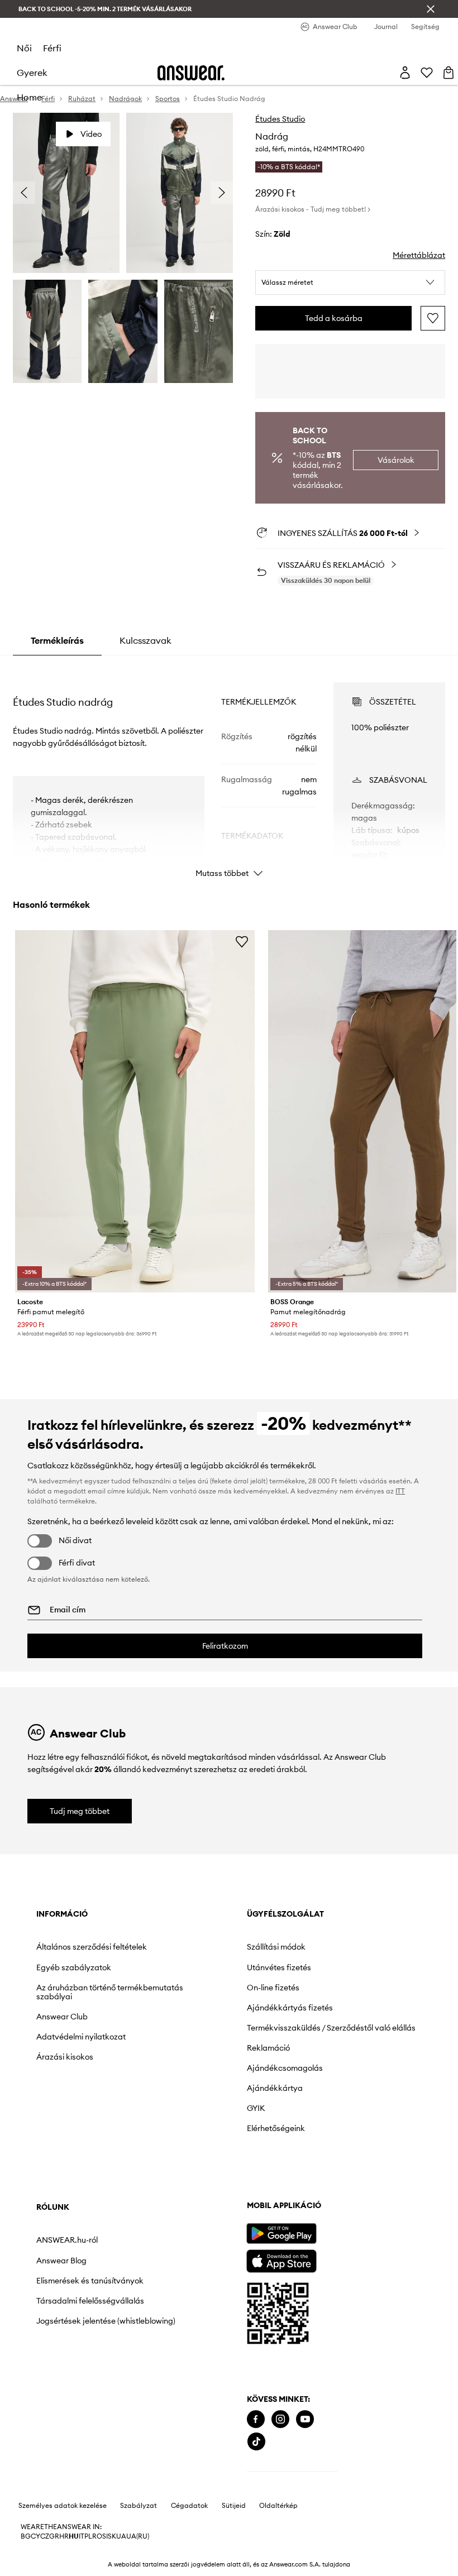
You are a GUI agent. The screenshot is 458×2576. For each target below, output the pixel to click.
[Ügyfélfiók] (405, 73)
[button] (350, 283)
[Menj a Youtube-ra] (305, 2419)
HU (74, 2536)
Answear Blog (61, 2261)
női (24, 48)
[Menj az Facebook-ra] (256, 2419)
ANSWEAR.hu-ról (67, 2240)
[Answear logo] (191, 73)
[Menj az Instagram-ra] (280, 2419)
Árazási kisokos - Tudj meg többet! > (313, 209)
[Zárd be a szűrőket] (431, 9)
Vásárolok (396, 460)
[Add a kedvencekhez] (433, 318)
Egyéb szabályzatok (74, 1967)
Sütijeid (234, 2506)
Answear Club (62, 2017)
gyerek (32, 73)
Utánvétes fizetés (279, 1967)
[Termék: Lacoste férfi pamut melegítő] (135, 1111)
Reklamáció (268, 2048)
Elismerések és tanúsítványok (90, 2281)
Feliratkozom (225, 1646)
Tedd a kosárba (334, 318)
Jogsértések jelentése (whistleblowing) (106, 2321)
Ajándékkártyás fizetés (290, 2008)
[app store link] (281, 2260)
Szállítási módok (276, 1947)
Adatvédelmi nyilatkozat (81, 2037)
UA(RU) (138, 2536)
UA (121, 2536)
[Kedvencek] (427, 73)
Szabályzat (139, 2506)
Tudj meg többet (80, 1811)
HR (64, 2536)
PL (88, 2536)
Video (91, 134)
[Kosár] (449, 73)
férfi (52, 48)
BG (26, 2536)
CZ (45, 2536)
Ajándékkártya (275, 2088)
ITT (400, 1491)
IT (82, 2536)
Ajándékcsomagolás (285, 2068)
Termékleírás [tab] (57, 640)
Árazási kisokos (65, 2057)
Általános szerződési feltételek (92, 1947)
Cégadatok (189, 2506)
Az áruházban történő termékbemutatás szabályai (110, 1992)
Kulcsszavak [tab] (145, 640)
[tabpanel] (229, 770)
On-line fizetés (273, 1988)
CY (35, 2536)
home (29, 97)
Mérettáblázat (419, 255)
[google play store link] (281, 2233)
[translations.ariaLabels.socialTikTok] (256, 2442)
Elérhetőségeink (276, 2128)
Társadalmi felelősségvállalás (90, 2301)
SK (112, 2536)
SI (105, 2536)
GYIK (256, 2108)
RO (97, 2536)
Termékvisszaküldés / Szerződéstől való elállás (331, 2028)
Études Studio (280, 119)
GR (54, 2536)
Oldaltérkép (278, 2506)
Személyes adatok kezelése (63, 2506)
